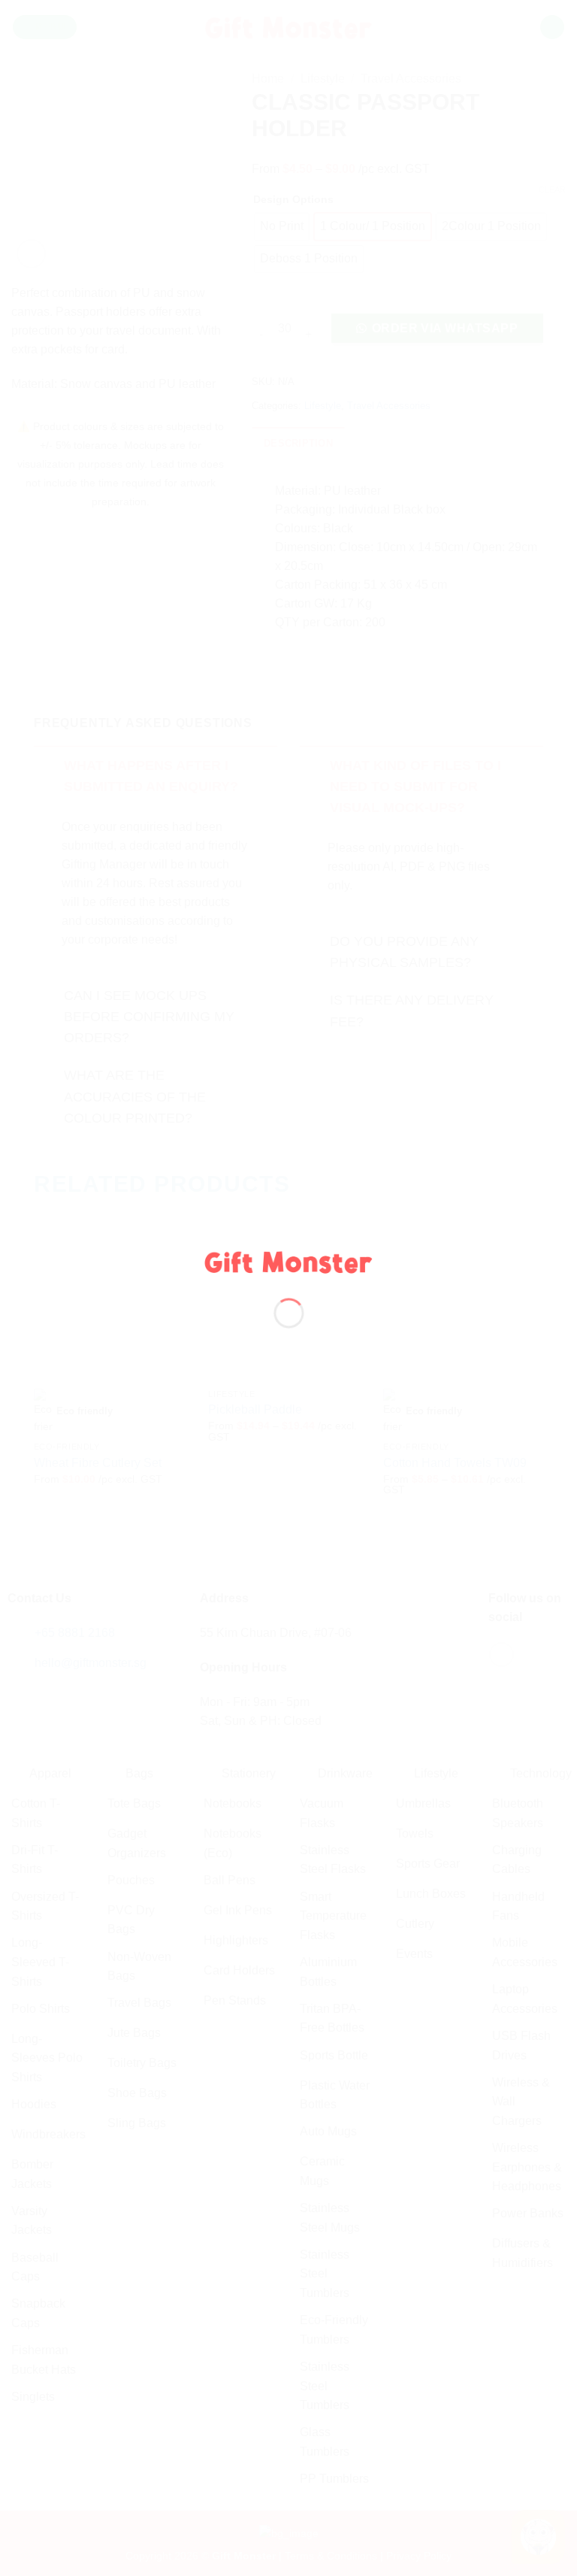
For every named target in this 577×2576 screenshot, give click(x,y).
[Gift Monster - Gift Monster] (289, 1261)
